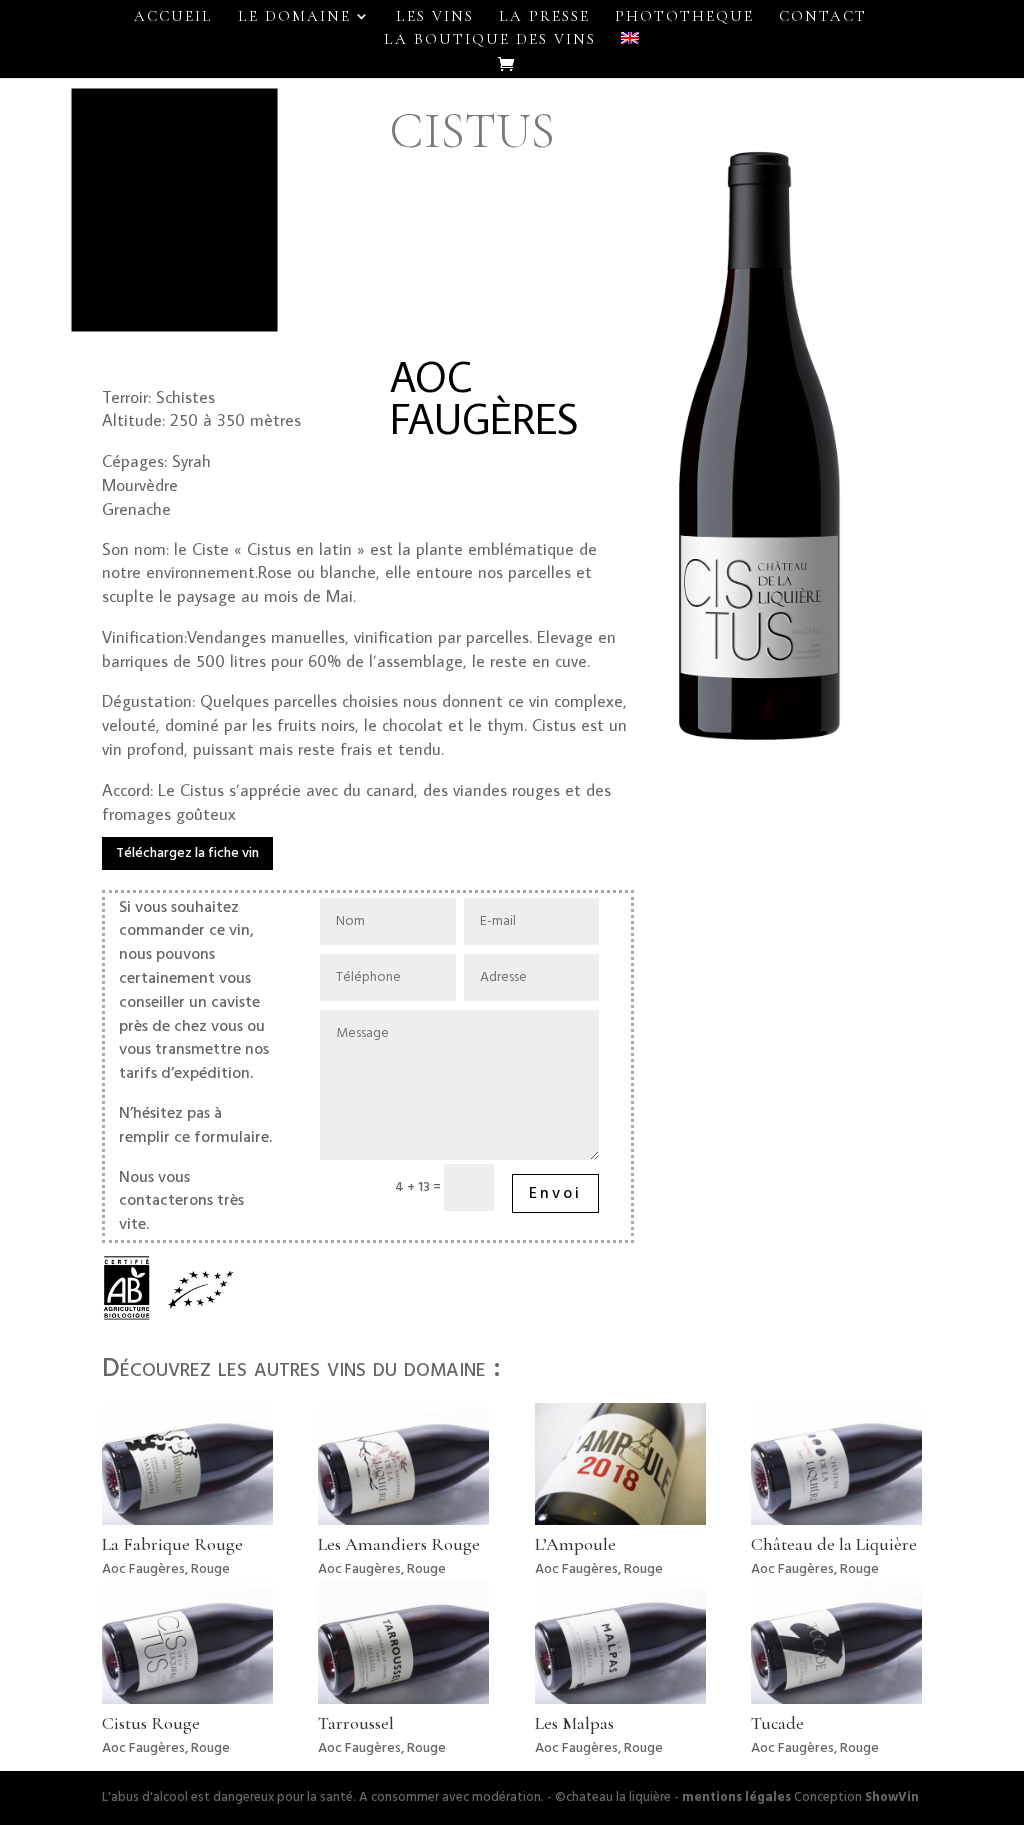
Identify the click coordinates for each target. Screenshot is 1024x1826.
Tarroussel (356, 1723)
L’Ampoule (575, 1544)
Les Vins (435, 17)
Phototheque (684, 17)
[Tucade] (836, 1642)
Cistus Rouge (151, 1723)
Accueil (173, 17)
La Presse (544, 17)
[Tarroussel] (403, 1642)
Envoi (555, 1193)
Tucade (777, 1723)
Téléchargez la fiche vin (187, 853)
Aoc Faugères (143, 1569)
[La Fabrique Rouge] (187, 1463)
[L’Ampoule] (620, 1463)
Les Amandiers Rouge (399, 1544)
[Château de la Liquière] (836, 1463)
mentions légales (736, 1797)
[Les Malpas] (620, 1642)
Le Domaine (294, 17)
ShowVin (892, 1797)
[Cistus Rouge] (187, 1642)
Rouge (210, 1569)
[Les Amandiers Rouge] (403, 1463)
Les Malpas (574, 1723)
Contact (823, 17)
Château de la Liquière (834, 1544)
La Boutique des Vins (490, 40)
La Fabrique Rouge (172, 1544)
